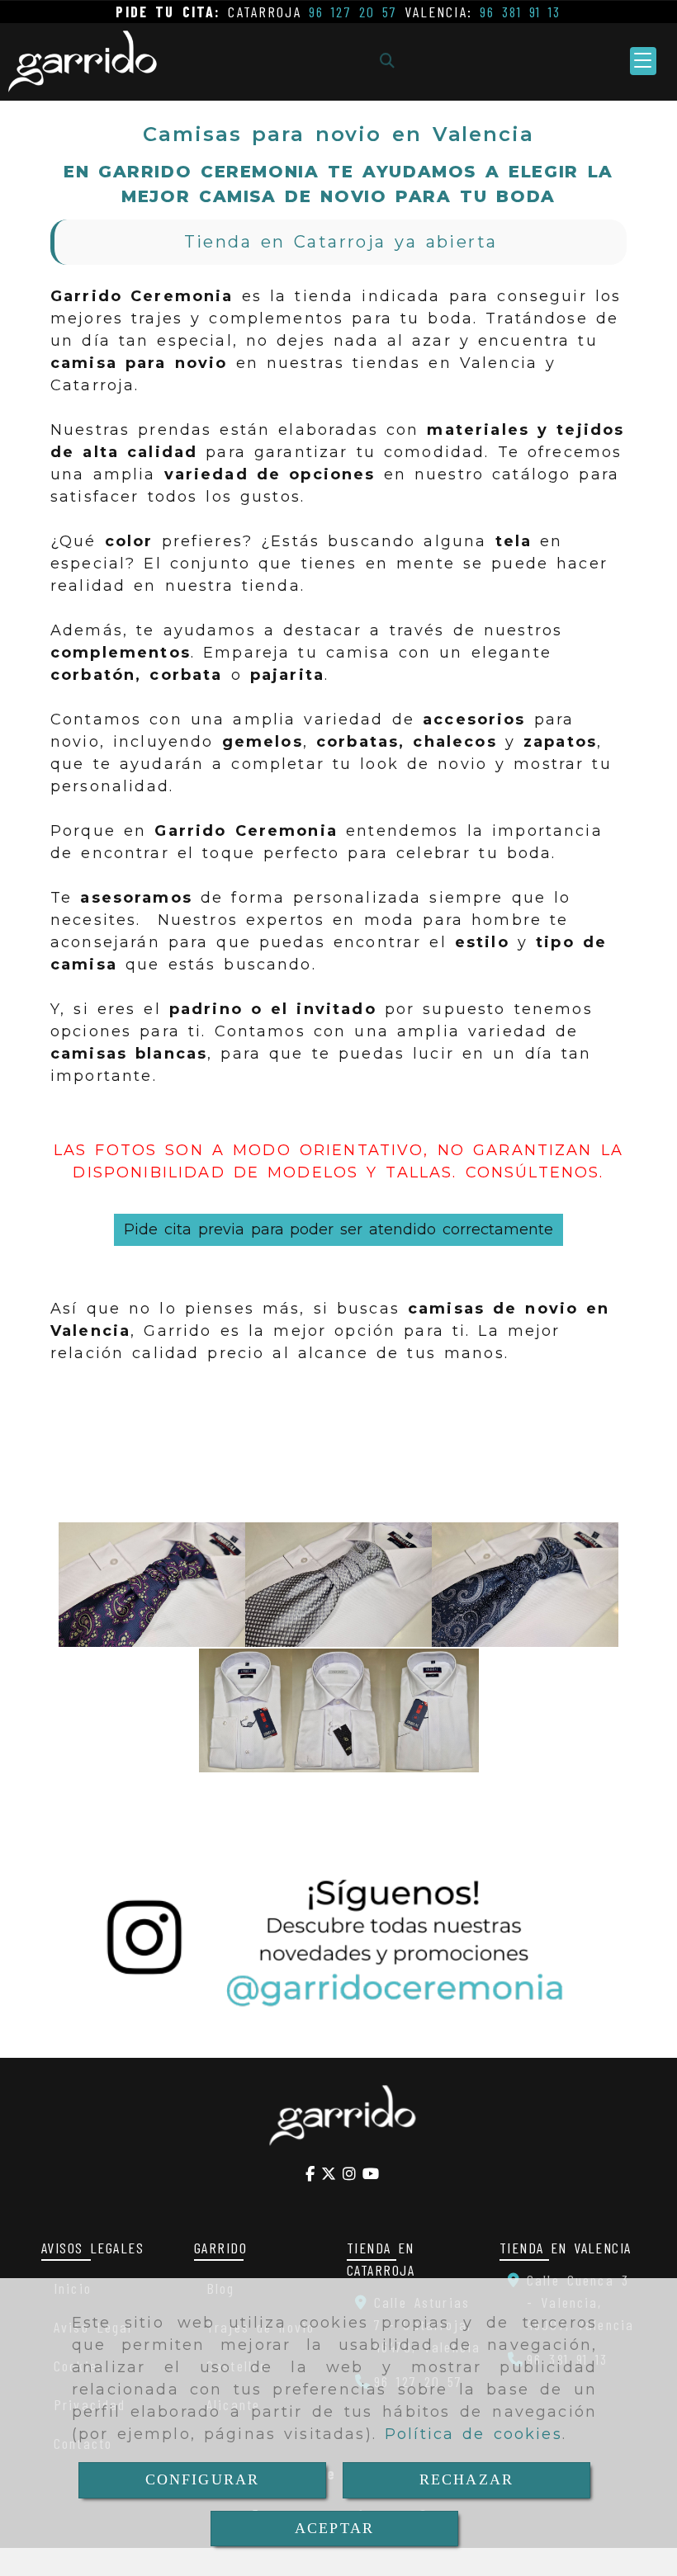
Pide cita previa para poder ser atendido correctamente (338, 1229)
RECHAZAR (466, 2479)
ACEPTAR (334, 2528)
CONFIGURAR (203, 2479)
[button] (643, 61)
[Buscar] (387, 61)
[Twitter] (329, 2173)
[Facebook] (310, 2173)
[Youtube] (371, 2173)
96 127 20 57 (353, 12)
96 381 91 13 (521, 12)
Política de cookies (473, 2434)
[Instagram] (349, 2173)
